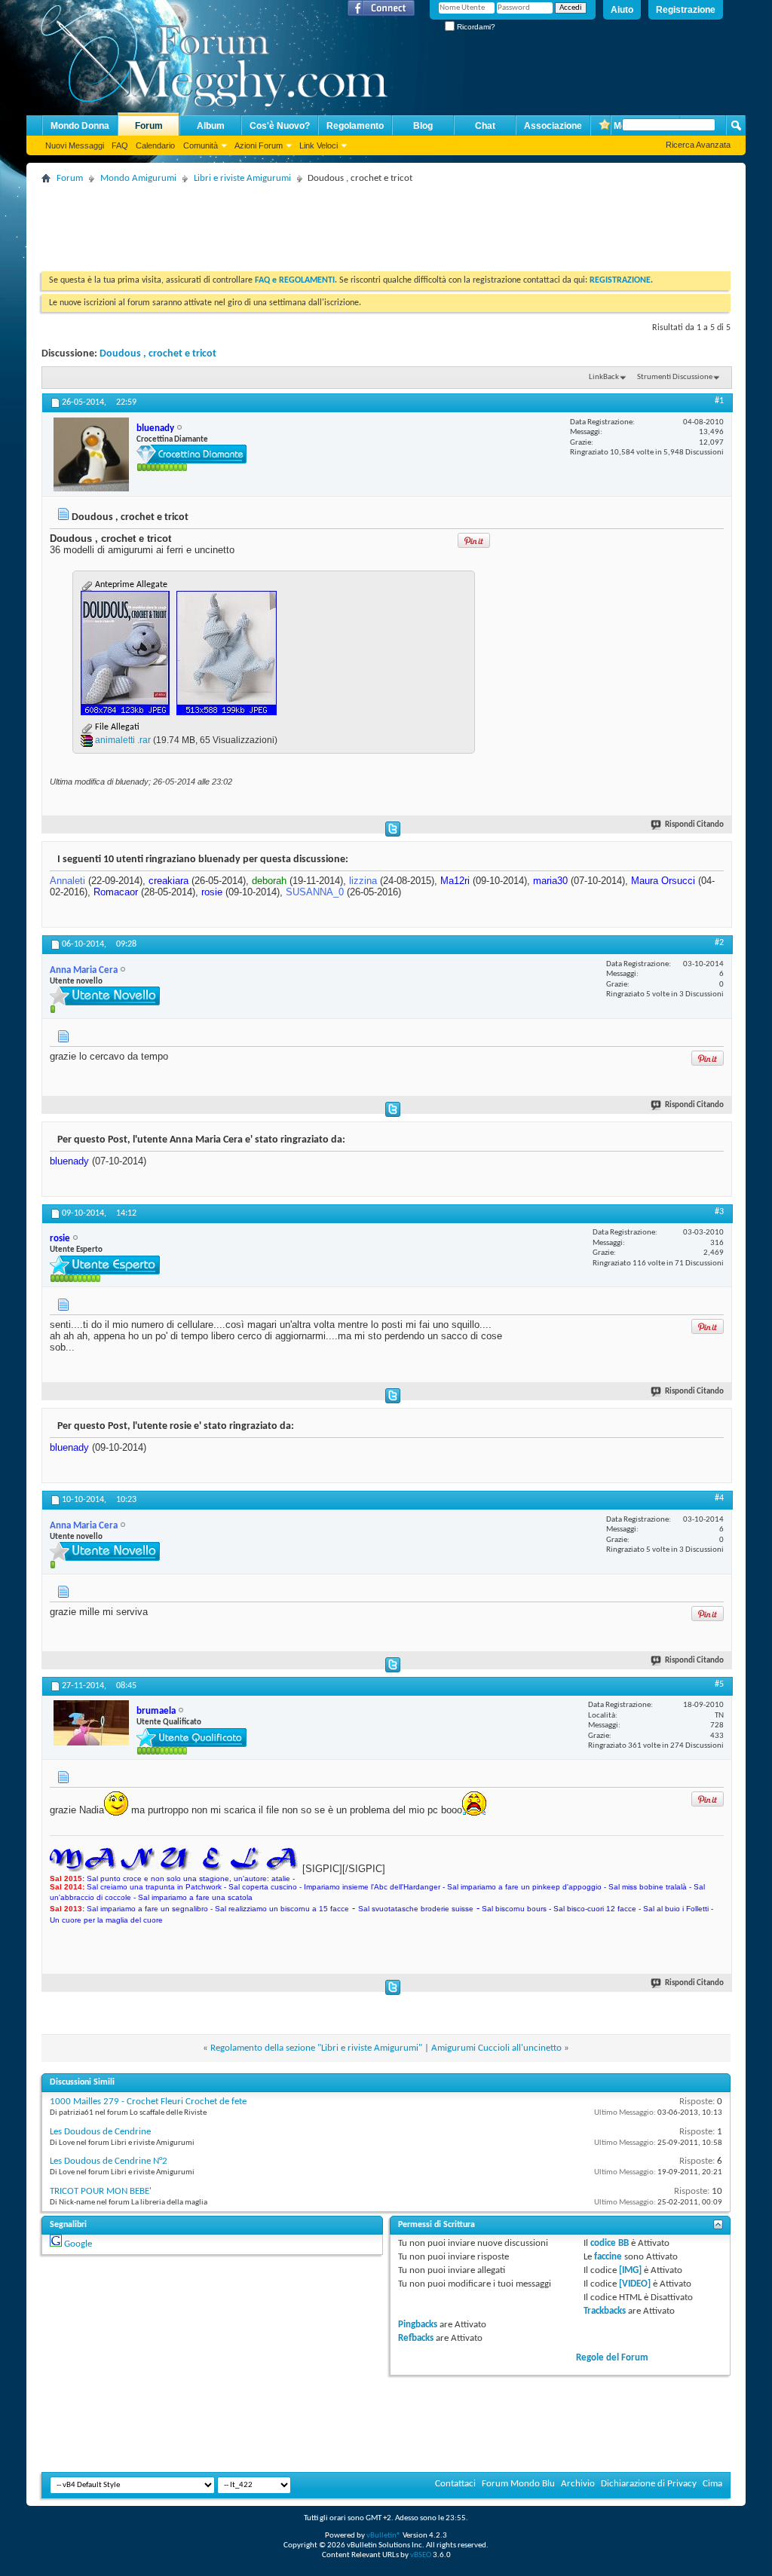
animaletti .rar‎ (123, 740)
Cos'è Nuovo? (280, 126)
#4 (719, 1498)
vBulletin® (384, 2536)
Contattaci (455, 2484)
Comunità (201, 145)
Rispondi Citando (694, 825)
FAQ (120, 145)
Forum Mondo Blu (518, 2484)
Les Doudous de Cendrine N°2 (109, 2161)
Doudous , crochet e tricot (158, 354)
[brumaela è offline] (91, 1723)
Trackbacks (605, 2311)
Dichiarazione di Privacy (649, 2484)
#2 (719, 943)
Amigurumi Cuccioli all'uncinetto (496, 2048)
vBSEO (421, 2555)
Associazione (553, 126)
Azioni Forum (259, 145)
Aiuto (622, 10)
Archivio (578, 2484)
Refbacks (416, 2338)
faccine (608, 2257)
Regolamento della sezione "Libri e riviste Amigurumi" (316, 2048)
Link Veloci (319, 145)
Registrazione (686, 10)
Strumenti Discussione (675, 377)
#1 (719, 401)
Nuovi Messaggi (75, 145)
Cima (712, 2484)
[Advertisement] (316, 222)
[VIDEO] (635, 2284)
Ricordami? (475, 27)
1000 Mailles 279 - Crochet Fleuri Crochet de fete (148, 2102)
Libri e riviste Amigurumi (242, 178)
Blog (423, 126)
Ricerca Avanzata (698, 145)
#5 (719, 1684)
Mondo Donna (80, 126)
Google (78, 2244)
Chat (485, 126)
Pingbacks (418, 2325)
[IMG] (630, 2270)
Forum (149, 126)
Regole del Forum (612, 2358)
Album (211, 126)
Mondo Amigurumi (138, 178)
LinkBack (604, 377)
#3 (719, 1212)
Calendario (155, 145)
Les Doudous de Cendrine (100, 2132)
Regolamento (355, 126)
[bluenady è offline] (91, 454)
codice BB (610, 2243)
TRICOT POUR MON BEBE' (101, 2191)
